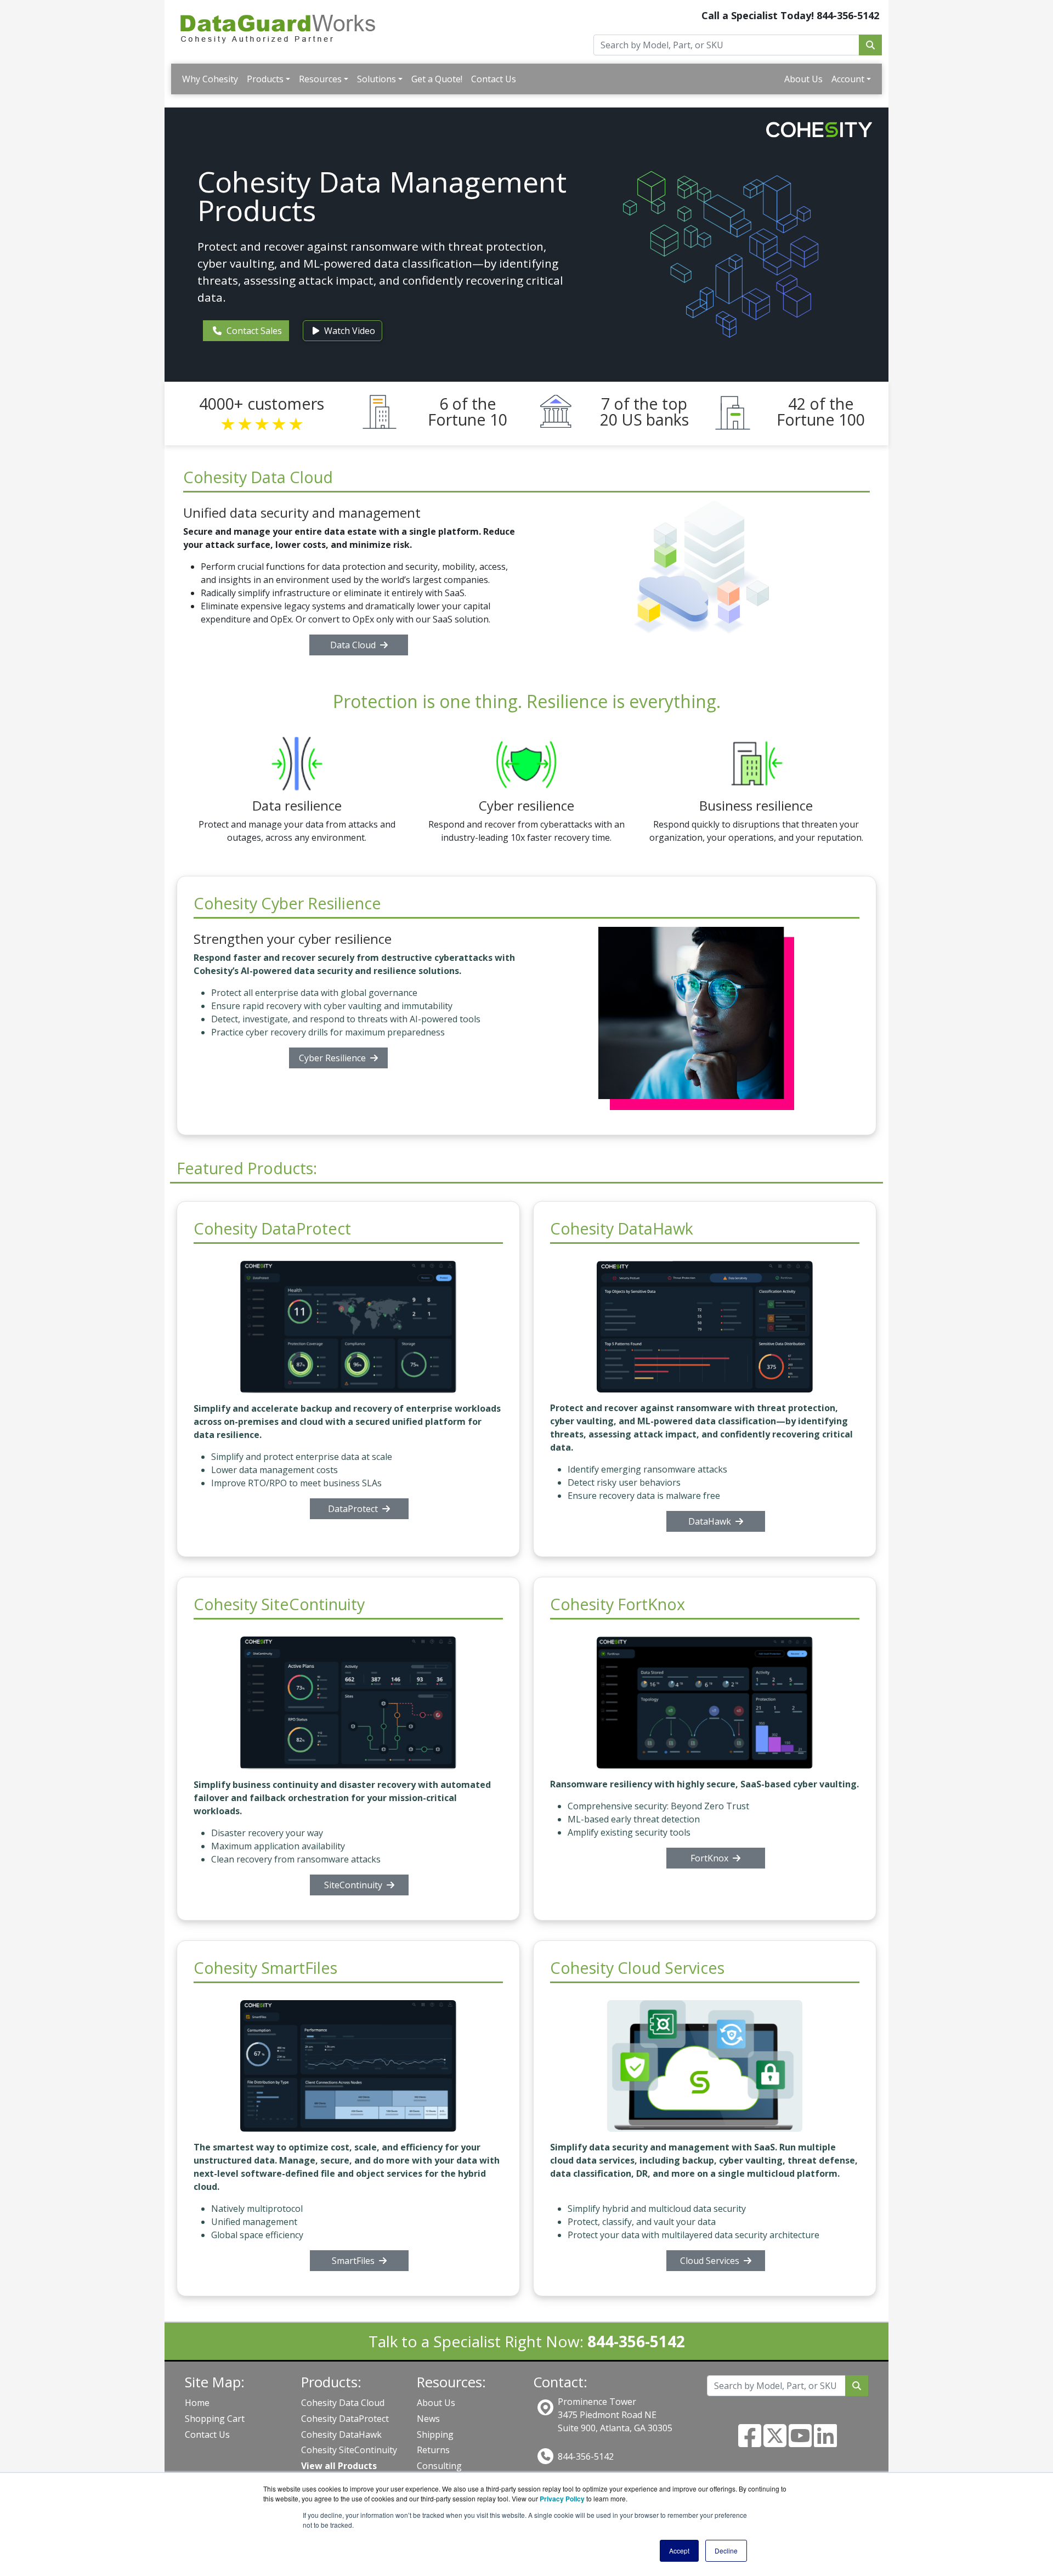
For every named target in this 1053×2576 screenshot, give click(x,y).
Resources (320, 79)
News (428, 2419)
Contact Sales (253, 331)
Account (848, 79)
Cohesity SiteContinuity (349, 2450)
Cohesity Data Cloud (343, 2403)
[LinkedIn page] (825, 2442)
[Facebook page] (750, 2442)
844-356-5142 (586, 2456)
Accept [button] (679, 2550)
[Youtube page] (800, 2442)
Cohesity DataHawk (341, 2435)
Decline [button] (726, 2550)
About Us (803, 79)
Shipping (435, 2435)
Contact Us (494, 79)
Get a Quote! (437, 79)
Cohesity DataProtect (345, 2419)
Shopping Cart (215, 2419)
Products (265, 79)
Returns (433, 2450)
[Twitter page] (775, 2442)
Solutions (377, 79)
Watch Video (349, 331)
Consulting (439, 2466)
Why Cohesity (210, 79)
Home (197, 2403)
